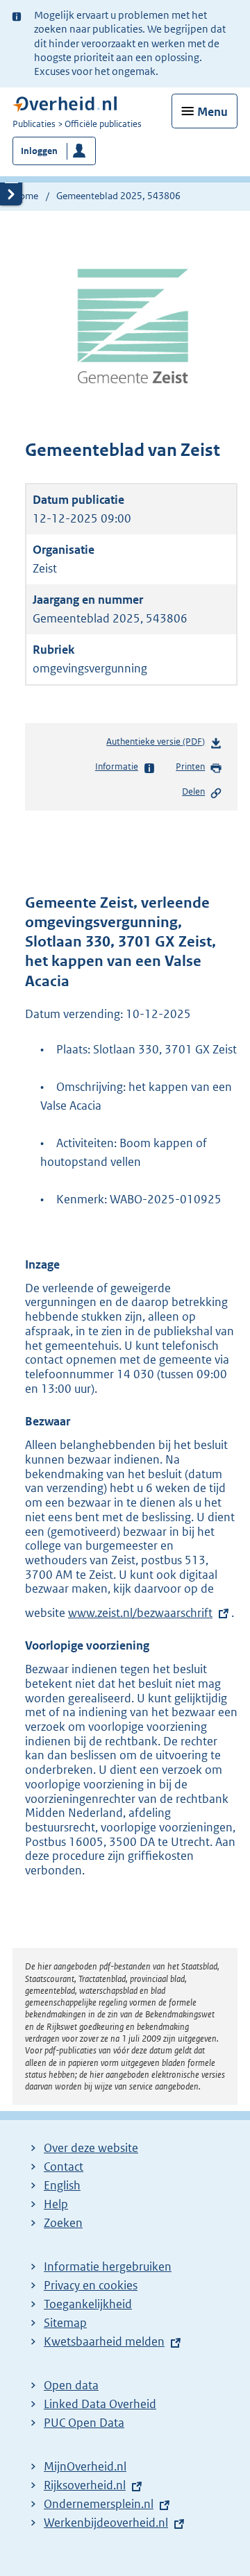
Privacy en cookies (91, 2285)
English (62, 2185)
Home (25, 196)
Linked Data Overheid (100, 2404)
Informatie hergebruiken (108, 2266)
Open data (71, 2385)
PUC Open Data (84, 2423)
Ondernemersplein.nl (99, 2504)
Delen (193, 791)
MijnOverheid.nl (85, 2466)
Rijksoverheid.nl (85, 2485)
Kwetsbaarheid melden (104, 2341)
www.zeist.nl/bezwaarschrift (140, 1613)
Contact (64, 2167)
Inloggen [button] (39, 151)
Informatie (117, 766)
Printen (190, 766)
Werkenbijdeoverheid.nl (106, 2523)
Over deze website (91, 2148)
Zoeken (63, 2223)
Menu (212, 112)
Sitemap (65, 2323)
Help (56, 2204)
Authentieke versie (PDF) (158, 745)
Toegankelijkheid (88, 2304)
